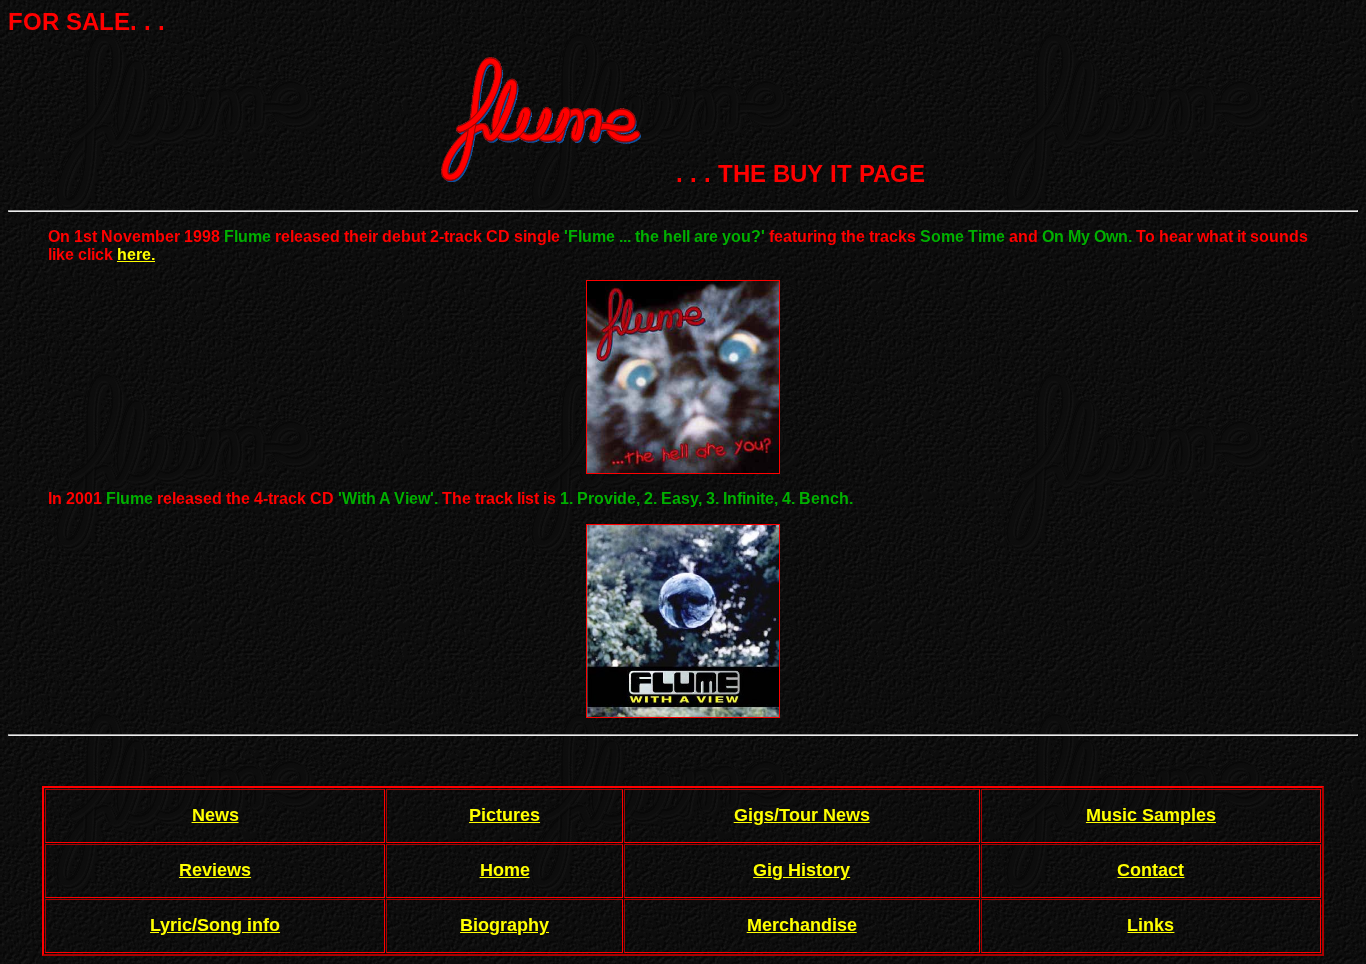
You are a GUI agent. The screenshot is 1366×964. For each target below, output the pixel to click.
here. (136, 254)
